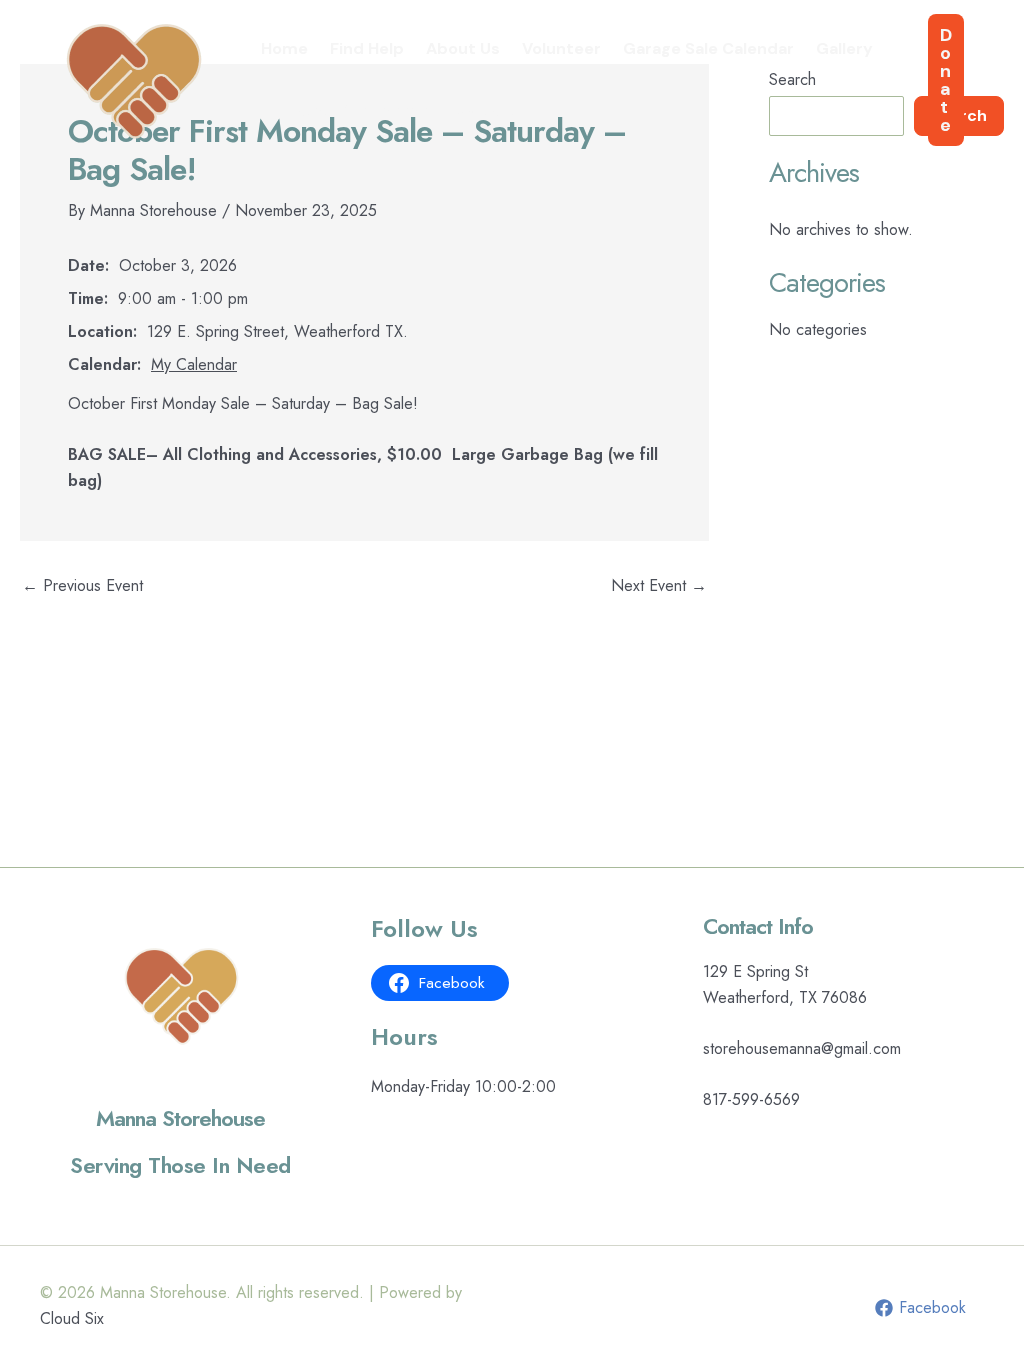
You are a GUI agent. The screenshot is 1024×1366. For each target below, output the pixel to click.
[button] (946, 80)
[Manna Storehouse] (135, 77)
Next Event (659, 586)
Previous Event (82, 586)
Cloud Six (72, 1318)
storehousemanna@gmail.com (802, 1048)
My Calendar (194, 364)
